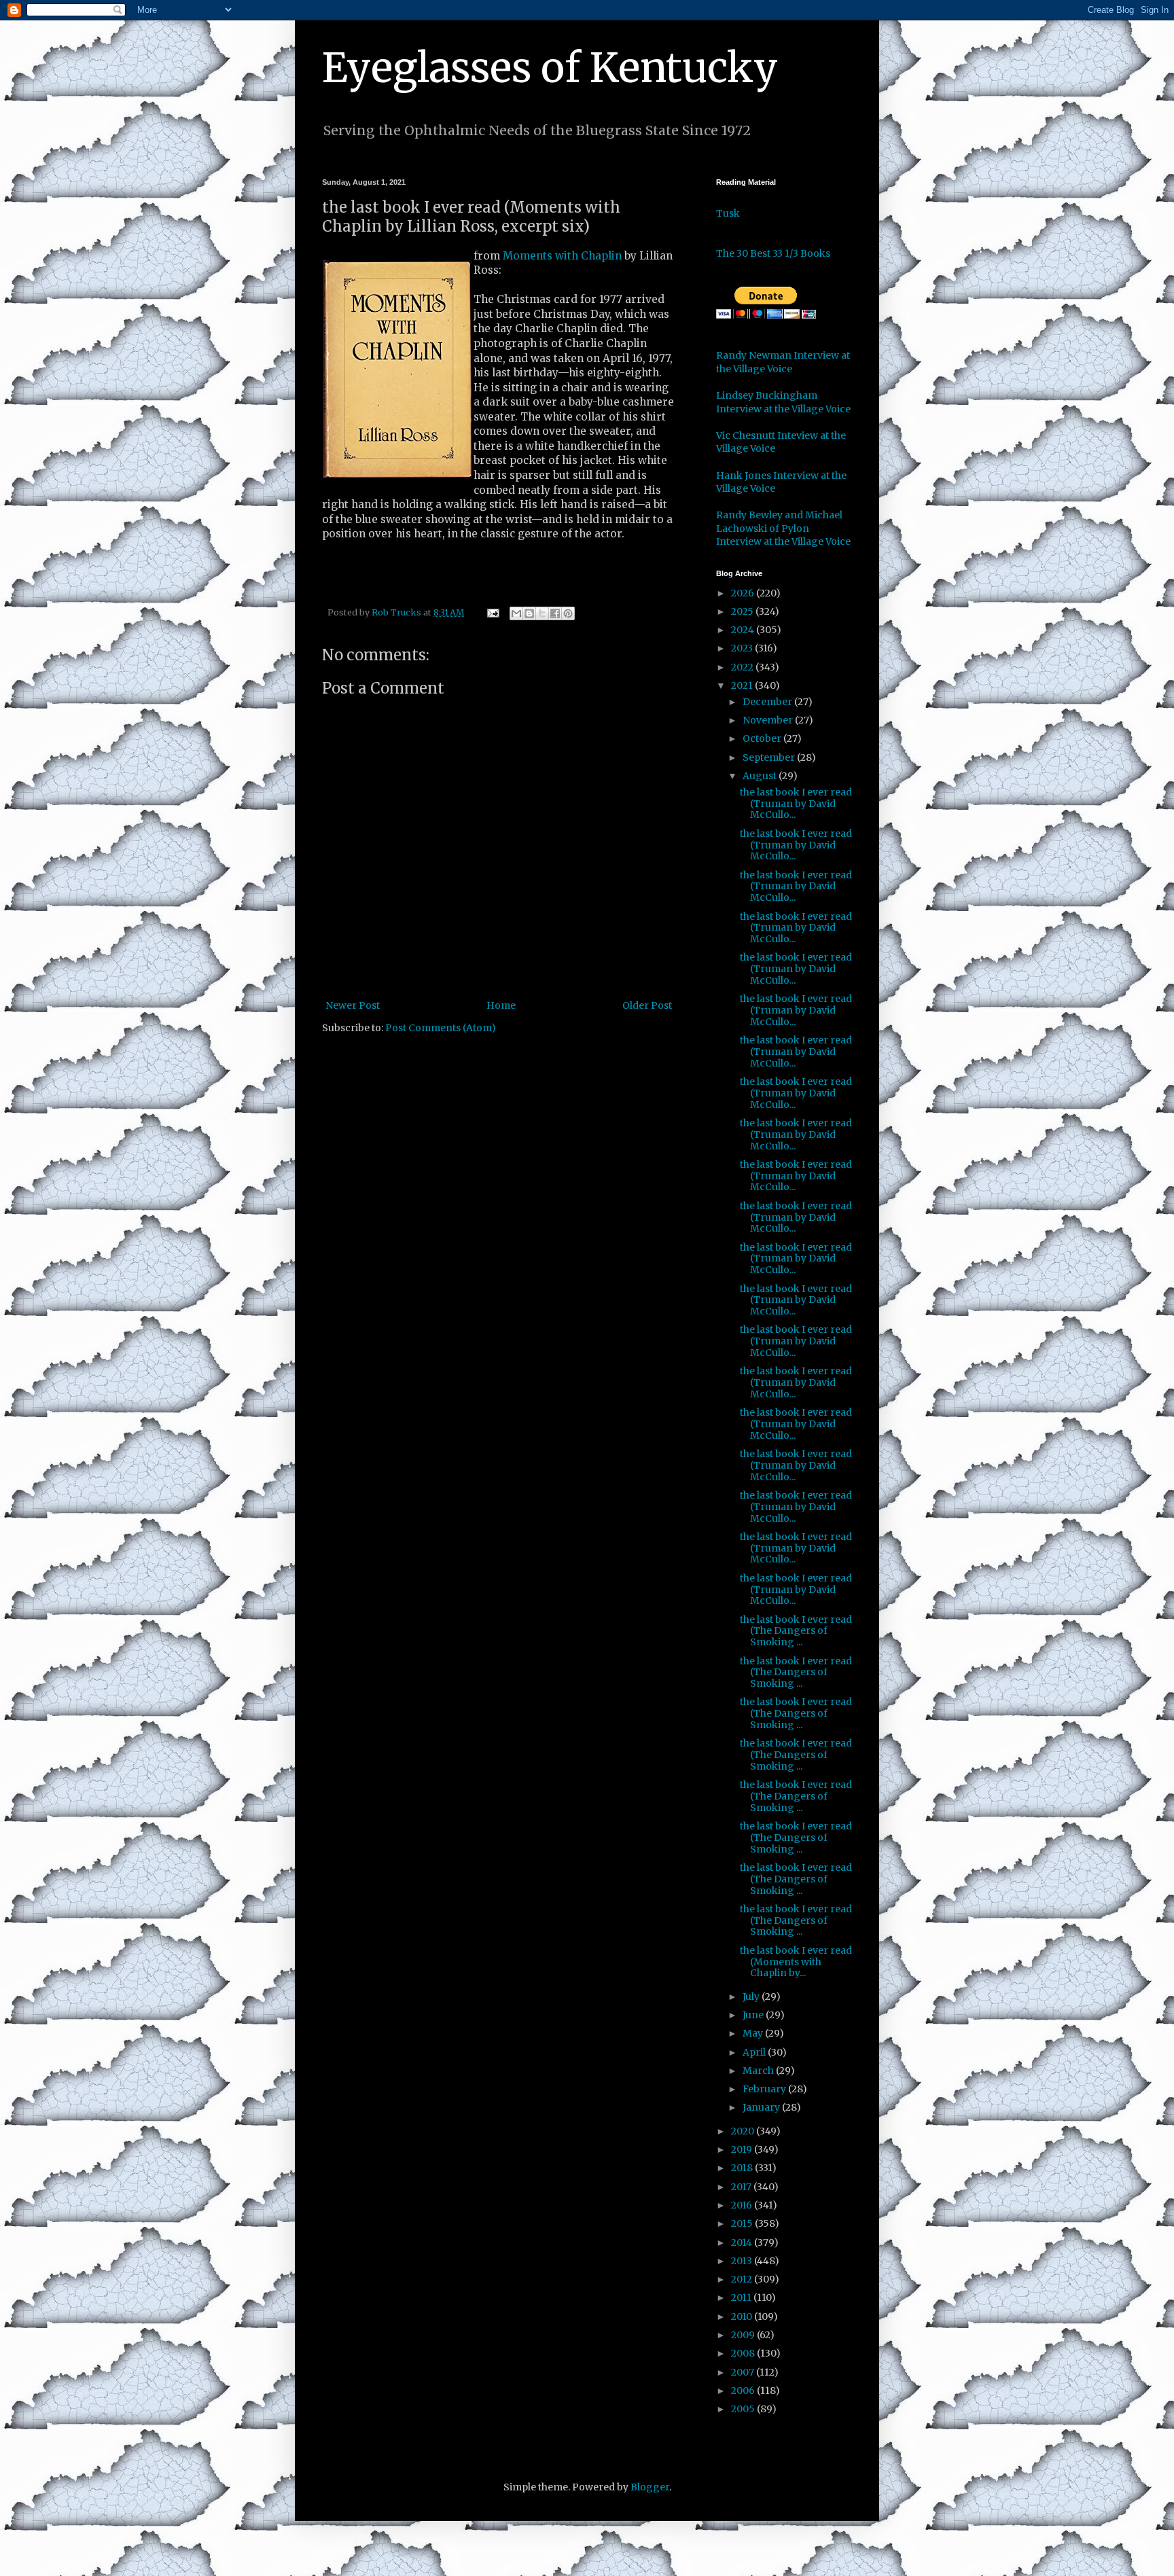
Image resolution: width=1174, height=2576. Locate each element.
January (762, 2107)
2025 (743, 611)
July (752, 1997)
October (763, 738)
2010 (743, 2316)
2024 (744, 630)
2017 (742, 2187)
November (769, 720)
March (759, 2071)
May (754, 2033)
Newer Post (353, 1005)
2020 (744, 2131)
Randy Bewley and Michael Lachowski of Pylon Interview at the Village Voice (783, 528)
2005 (744, 2409)
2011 (742, 2297)
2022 (743, 667)
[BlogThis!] (529, 613)
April (755, 2052)
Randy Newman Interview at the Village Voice (783, 362)
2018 (743, 2168)
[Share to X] (542, 613)
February (765, 2089)
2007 (744, 2372)
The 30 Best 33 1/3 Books (773, 253)
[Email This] (516, 613)
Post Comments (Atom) (441, 1028)
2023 (743, 648)
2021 (743, 685)
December (768, 702)
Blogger (650, 2487)
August (761, 776)
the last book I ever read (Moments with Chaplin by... (796, 1962)
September (770, 757)
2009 (744, 2335)
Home (501, 1005)
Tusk (728, 213)
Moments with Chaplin (562, 256)
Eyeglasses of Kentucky (550, 68)
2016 (743, 2205)
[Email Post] (492, 612)
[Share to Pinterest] (568, 613)
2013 (743, 2261)
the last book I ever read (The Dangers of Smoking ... (796, 1631)
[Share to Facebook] (555, 613)
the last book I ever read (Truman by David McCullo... (796, 804)
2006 (744, 2391)
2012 (743, 2279)
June (754, 2015)
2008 (744, 2353)
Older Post (647, 1005)
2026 (744, 593)
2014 (743, 2242)
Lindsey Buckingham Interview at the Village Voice (783, 402)
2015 (743, 2223)
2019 (743, 2149)
